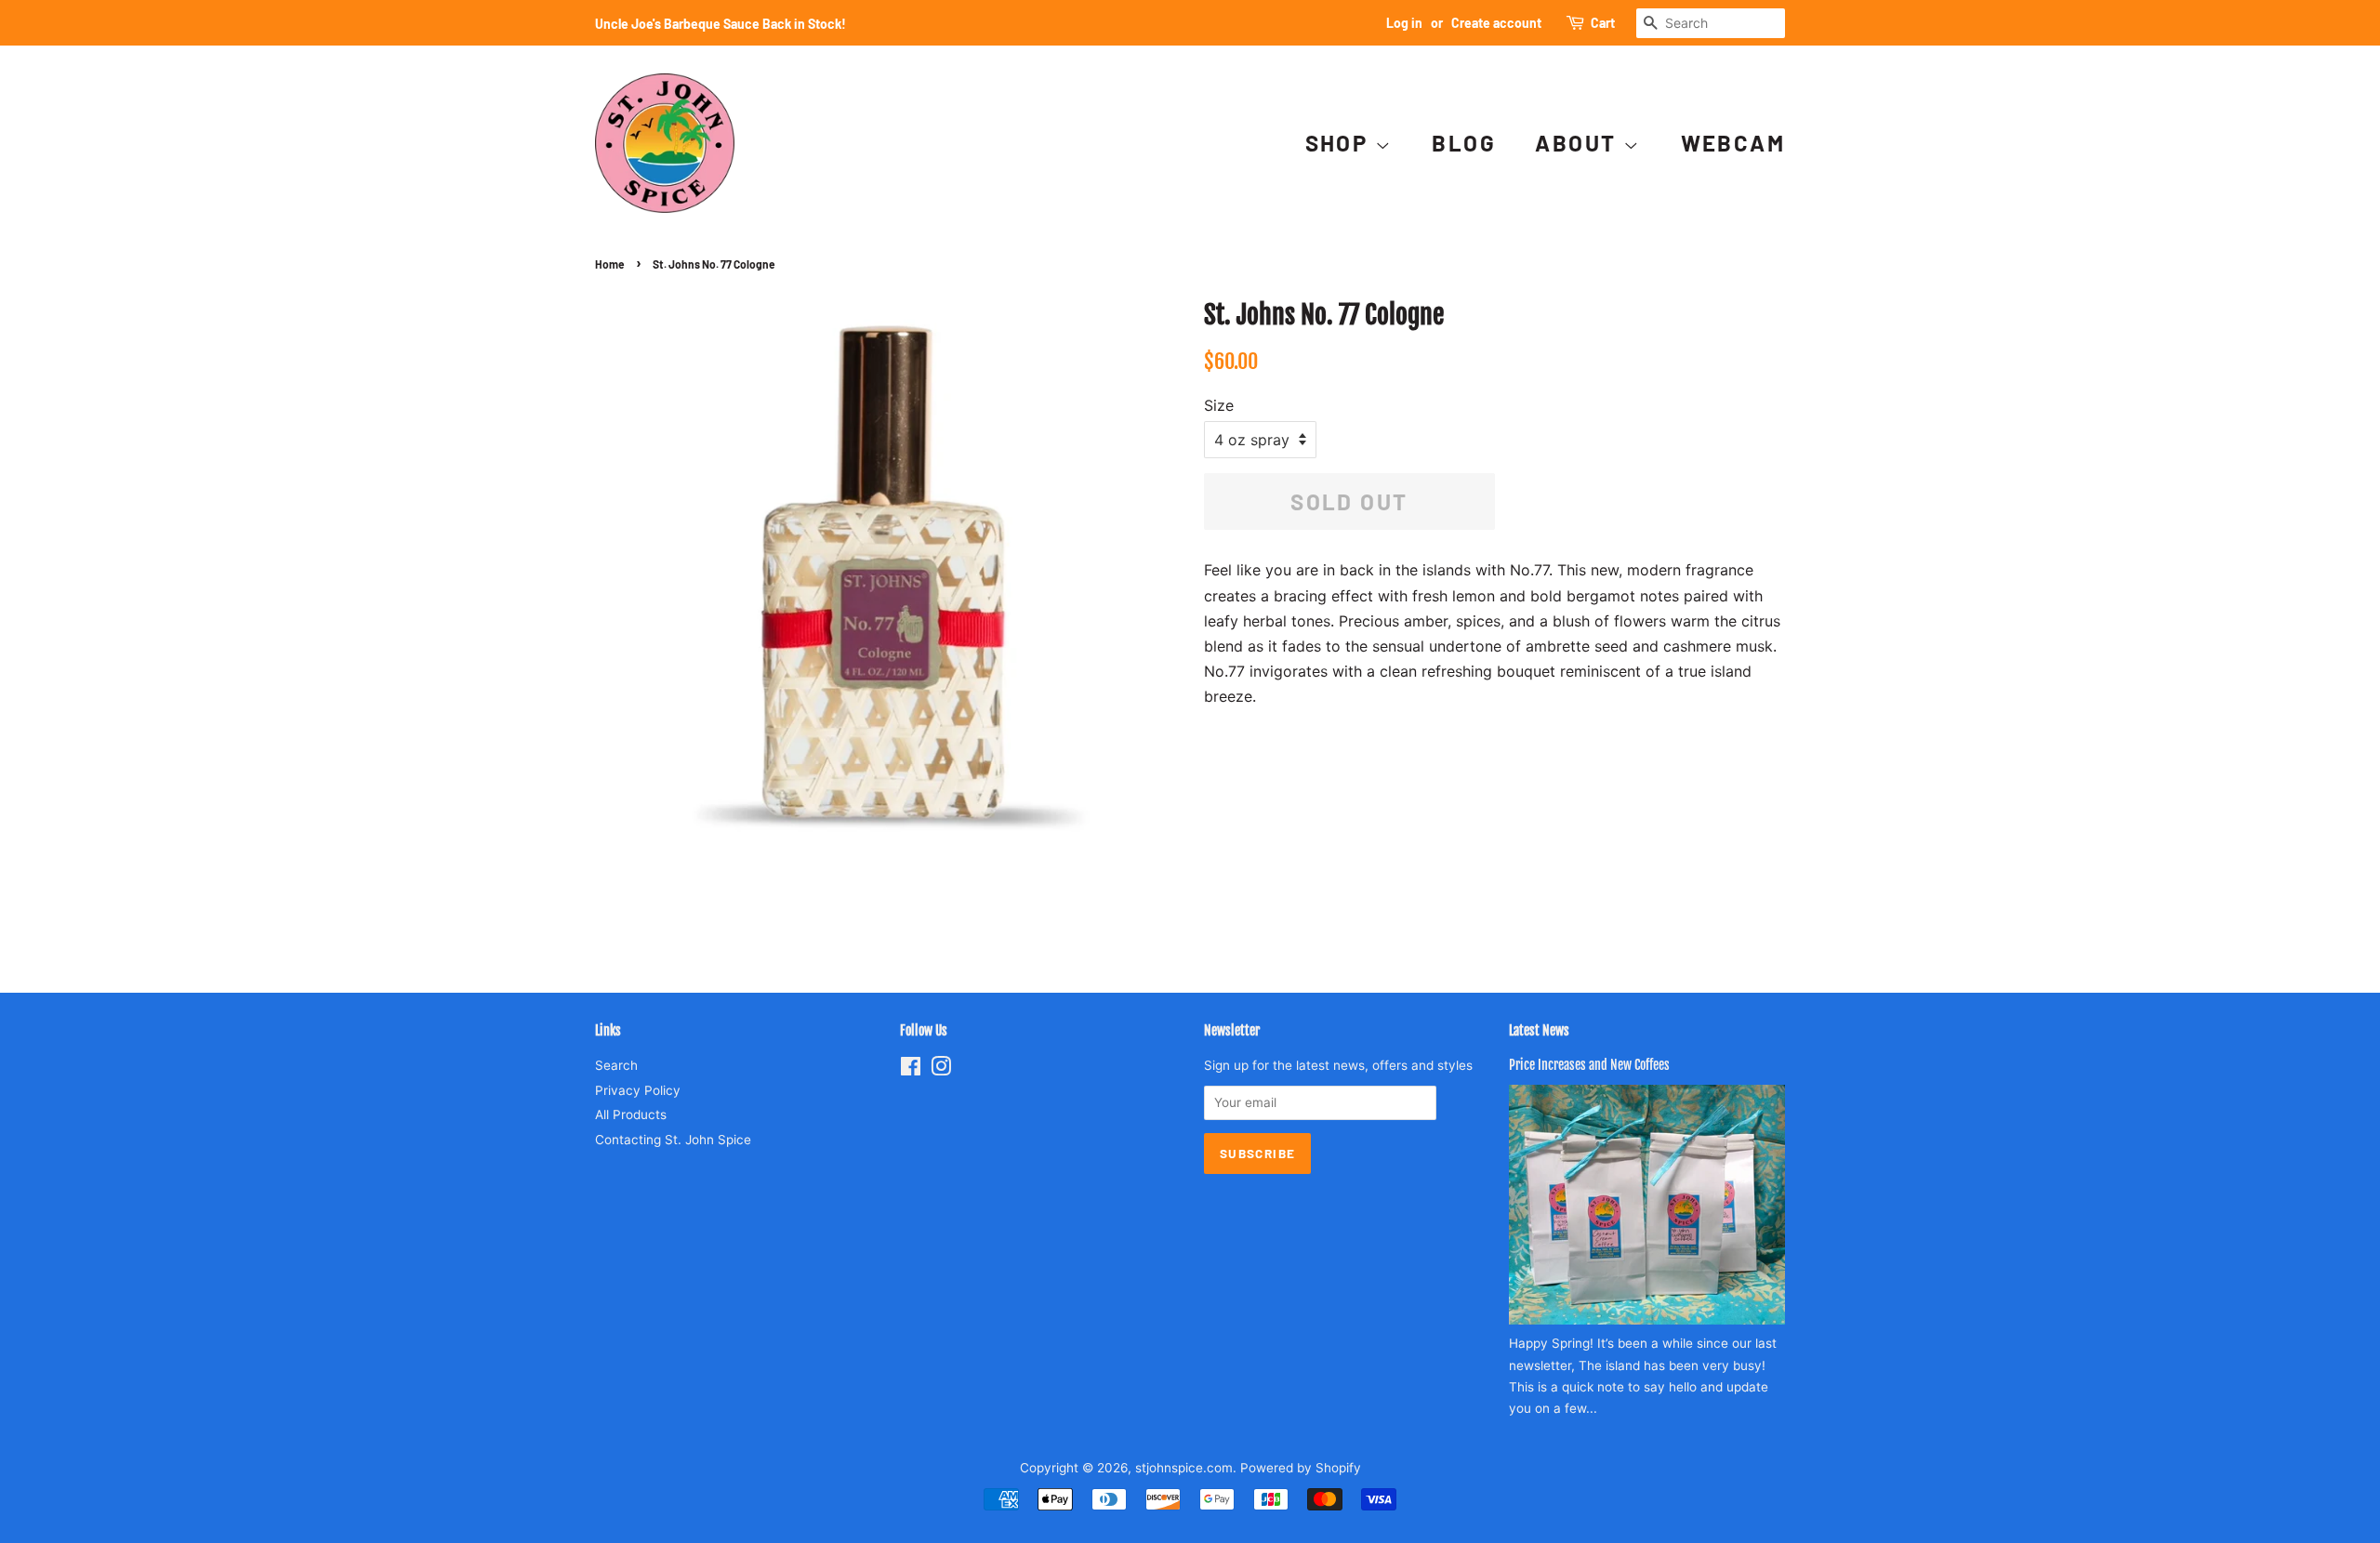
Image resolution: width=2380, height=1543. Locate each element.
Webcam (1733, 143)
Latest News (1539, 1030)
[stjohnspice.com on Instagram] (941, 1070)
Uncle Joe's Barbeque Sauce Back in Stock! (721, 24)
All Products (631, 1114)
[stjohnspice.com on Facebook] (911, 1070)
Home (610, 264)
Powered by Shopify (1301, 1468)
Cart (1603, 23)
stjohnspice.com (1184, 1468)
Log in (1404, 23)
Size (1219, 405)
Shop (1340, 143)
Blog (1464, 143)
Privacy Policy (638, 1090)
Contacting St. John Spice (673, 1140)
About (1579, 143)
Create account (1496, 23)
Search (616, 1065)
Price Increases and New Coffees (1589, 1065)
